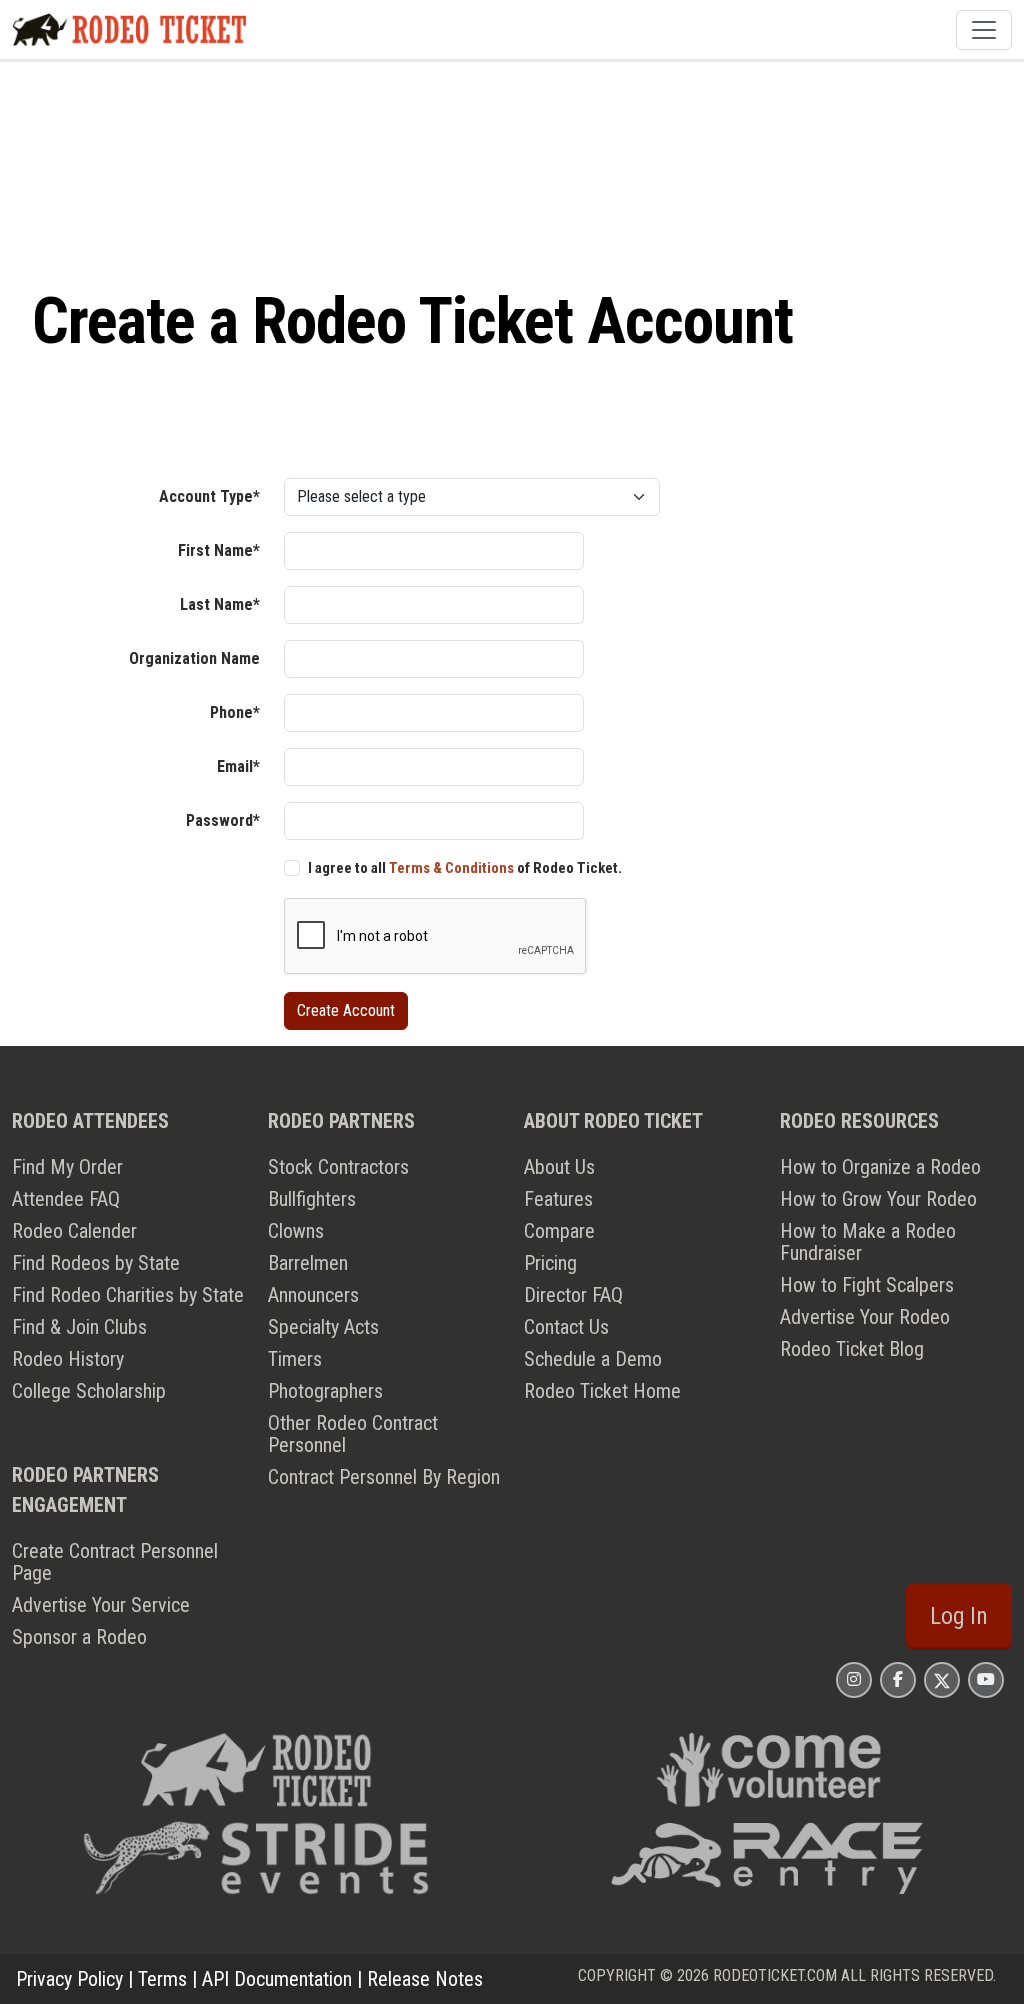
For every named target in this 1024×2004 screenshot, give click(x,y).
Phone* (235, 712)
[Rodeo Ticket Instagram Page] (854, 1679)
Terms (162, 1979)
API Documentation (277, 1979)
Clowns (296, 1231)
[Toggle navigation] (984, 30)
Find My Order (67, 1167)
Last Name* (220, 604)
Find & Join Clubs (79, 1327)
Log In (959, 1616)
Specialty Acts (323, 1327)
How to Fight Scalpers (867, 1285)
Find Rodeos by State (96, 1263)
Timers (295, 1359)
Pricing (550, 1263)
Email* (238, 766)
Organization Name (194, 658)
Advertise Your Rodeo (865, 1317)
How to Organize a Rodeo (880, 1167)
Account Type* (209, 496)
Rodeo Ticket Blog (852, 1349)
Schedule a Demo (593, 1359)
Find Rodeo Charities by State (128, 1295)
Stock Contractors (338, 1167)
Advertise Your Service (101, 1605)
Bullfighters (312, 1199)
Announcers (313, 1295)
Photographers (325, 1391)
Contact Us (566, 1327)
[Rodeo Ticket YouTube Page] (986, 1679)
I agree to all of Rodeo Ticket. (465, 868)
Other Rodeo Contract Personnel (353, 1434)
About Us (559, 1167)
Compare (559, 1231)
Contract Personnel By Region (384, 1477)
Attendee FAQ (66, 1199)
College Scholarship (89, 1391)
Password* (223, 820)
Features (558, 1199)
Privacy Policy (69, 1979)
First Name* (219, 550)
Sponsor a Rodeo (79, 1637)
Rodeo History (68, 1359)
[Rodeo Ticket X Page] (942, 1679)
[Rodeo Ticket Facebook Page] (898, 1679)
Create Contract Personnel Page (115, 1562)
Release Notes (425, 1979)
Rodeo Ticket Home (602, 1391)
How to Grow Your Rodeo (878, 1199)
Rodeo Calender (74, 1231)
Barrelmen (308, 1263)
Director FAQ (573, 1295)
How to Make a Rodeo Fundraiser (868, 1242)
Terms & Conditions (451, 868)
